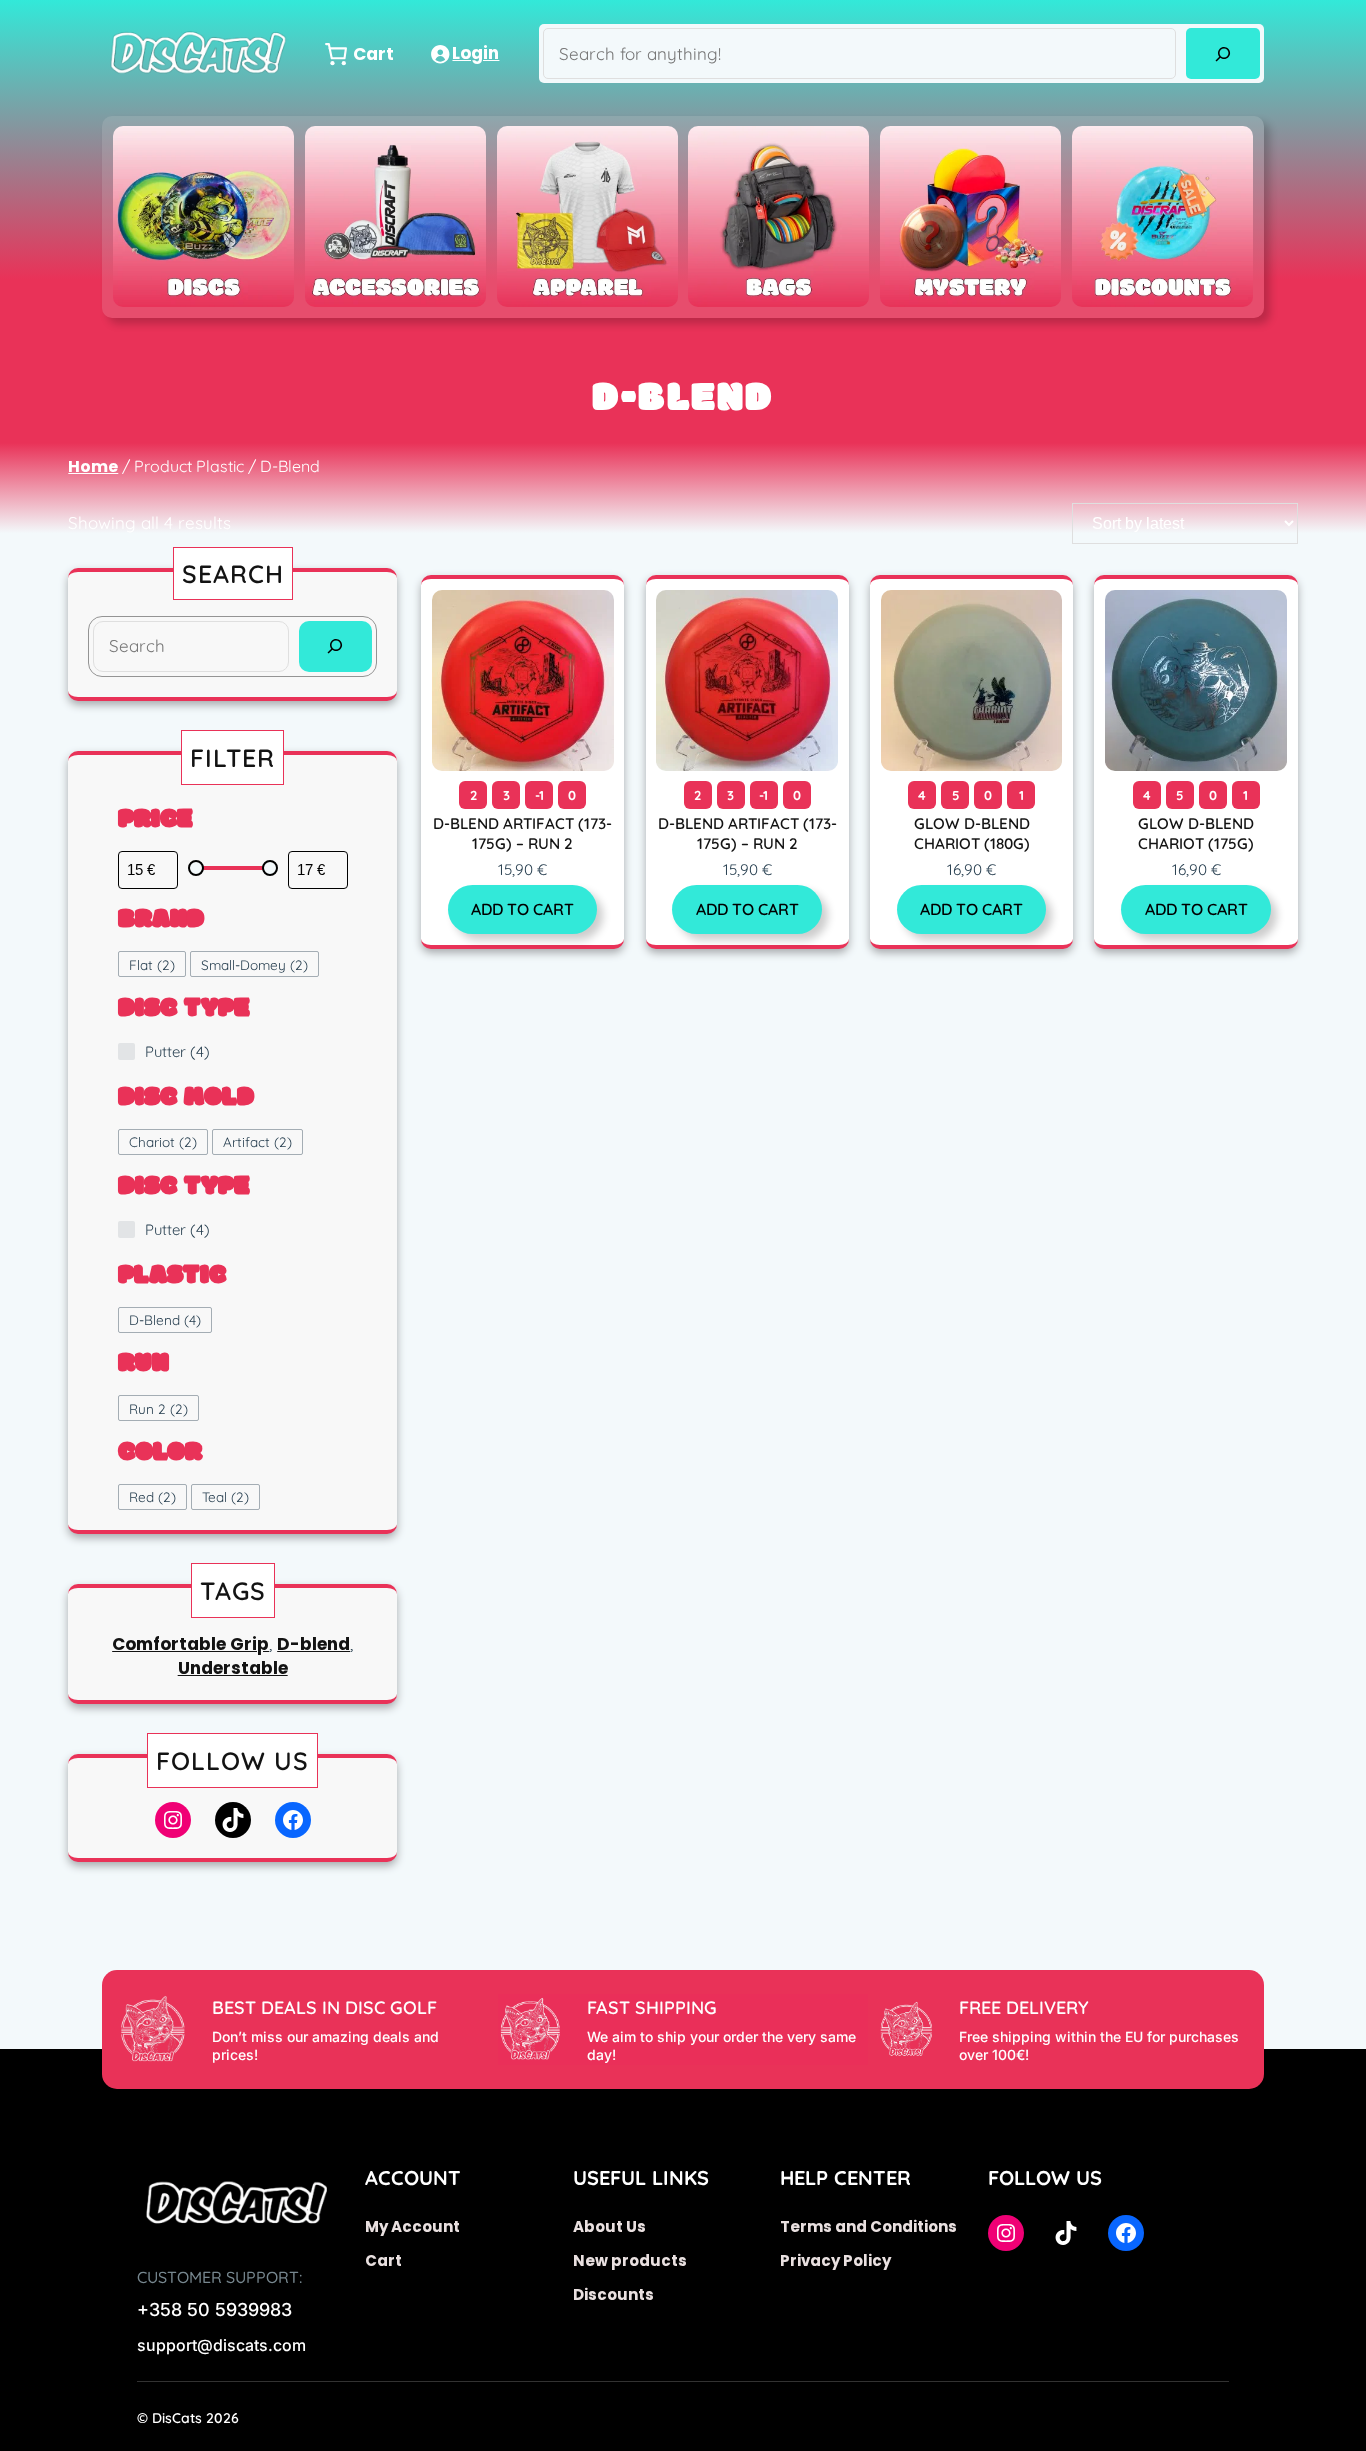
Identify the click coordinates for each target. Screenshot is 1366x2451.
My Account (412, 2226)
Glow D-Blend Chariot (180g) (972, 833)
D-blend (313, 1644)
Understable (233, 1668)
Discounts (613, 2294)
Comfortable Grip (190, 1644)
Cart (383, 2260)
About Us (609, 2226)
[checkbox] (152, 964)
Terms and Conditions (868, 2226)
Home (93, 466)
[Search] (1222, 53)
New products (630, 2260)
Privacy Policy (835, 2260)
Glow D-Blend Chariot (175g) (1196, 833)
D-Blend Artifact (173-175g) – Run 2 (522, 833)
